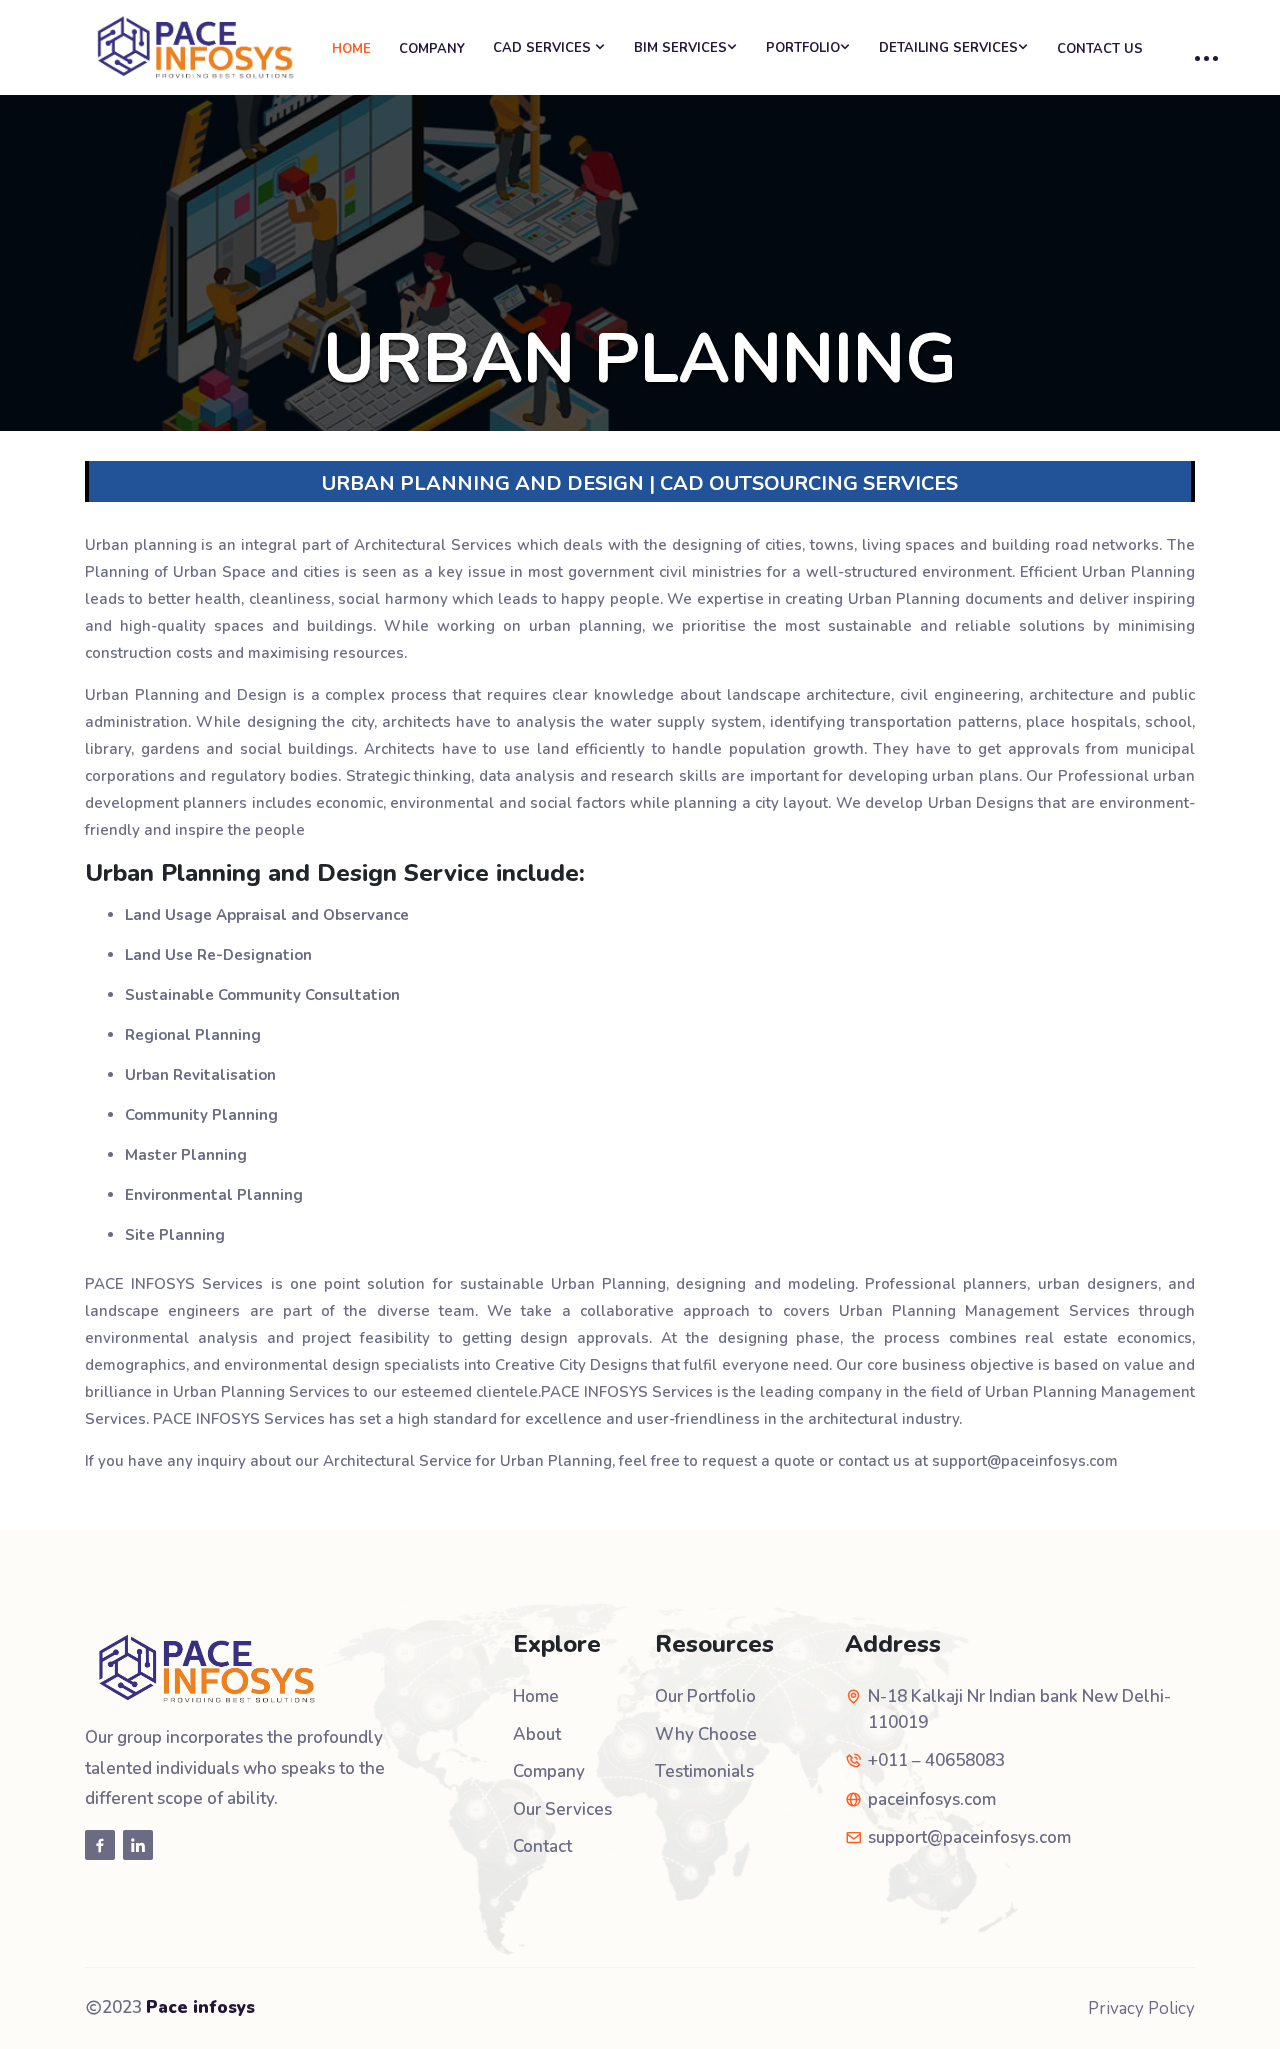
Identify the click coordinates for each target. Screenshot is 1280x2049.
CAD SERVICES (544, 48)
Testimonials (704, 1771)
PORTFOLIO (803, 48)
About (537, 1734)
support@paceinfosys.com (969, 1837)
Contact (542, 1846)
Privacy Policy (1141, 2008)
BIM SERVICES (680, 48)
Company (549, 1771)
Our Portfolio (705, 1696)
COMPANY (432, 49)
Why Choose (706, 1734)
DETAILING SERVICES (948, 48)
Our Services (562, 1809)
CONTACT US (1100, 49)
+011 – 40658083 (936, 1760)
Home (536, 1696)
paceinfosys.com (932, 1799)
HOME (351, 49)
